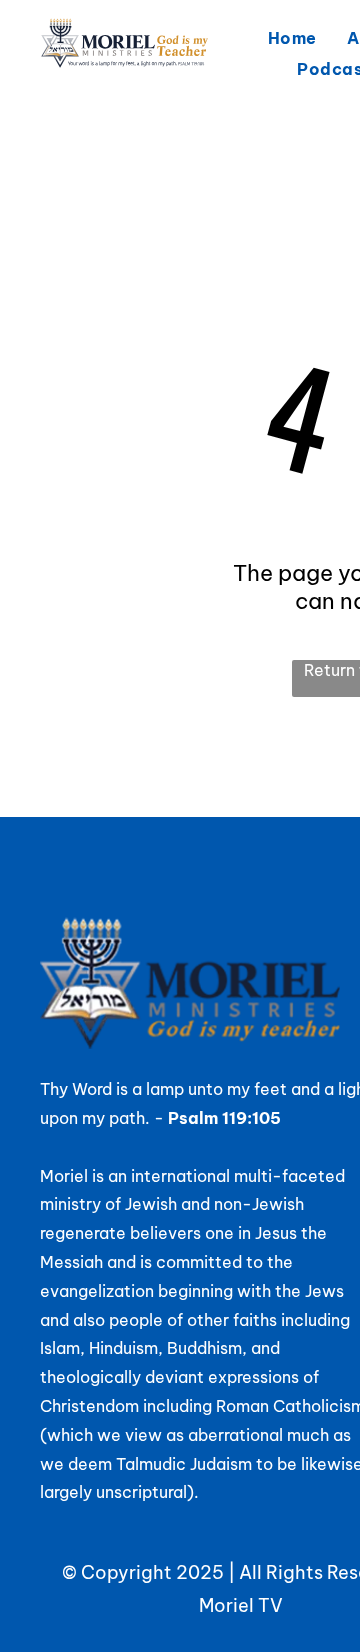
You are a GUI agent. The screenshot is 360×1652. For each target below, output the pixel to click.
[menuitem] (292, 38)
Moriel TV (241, 1605)
